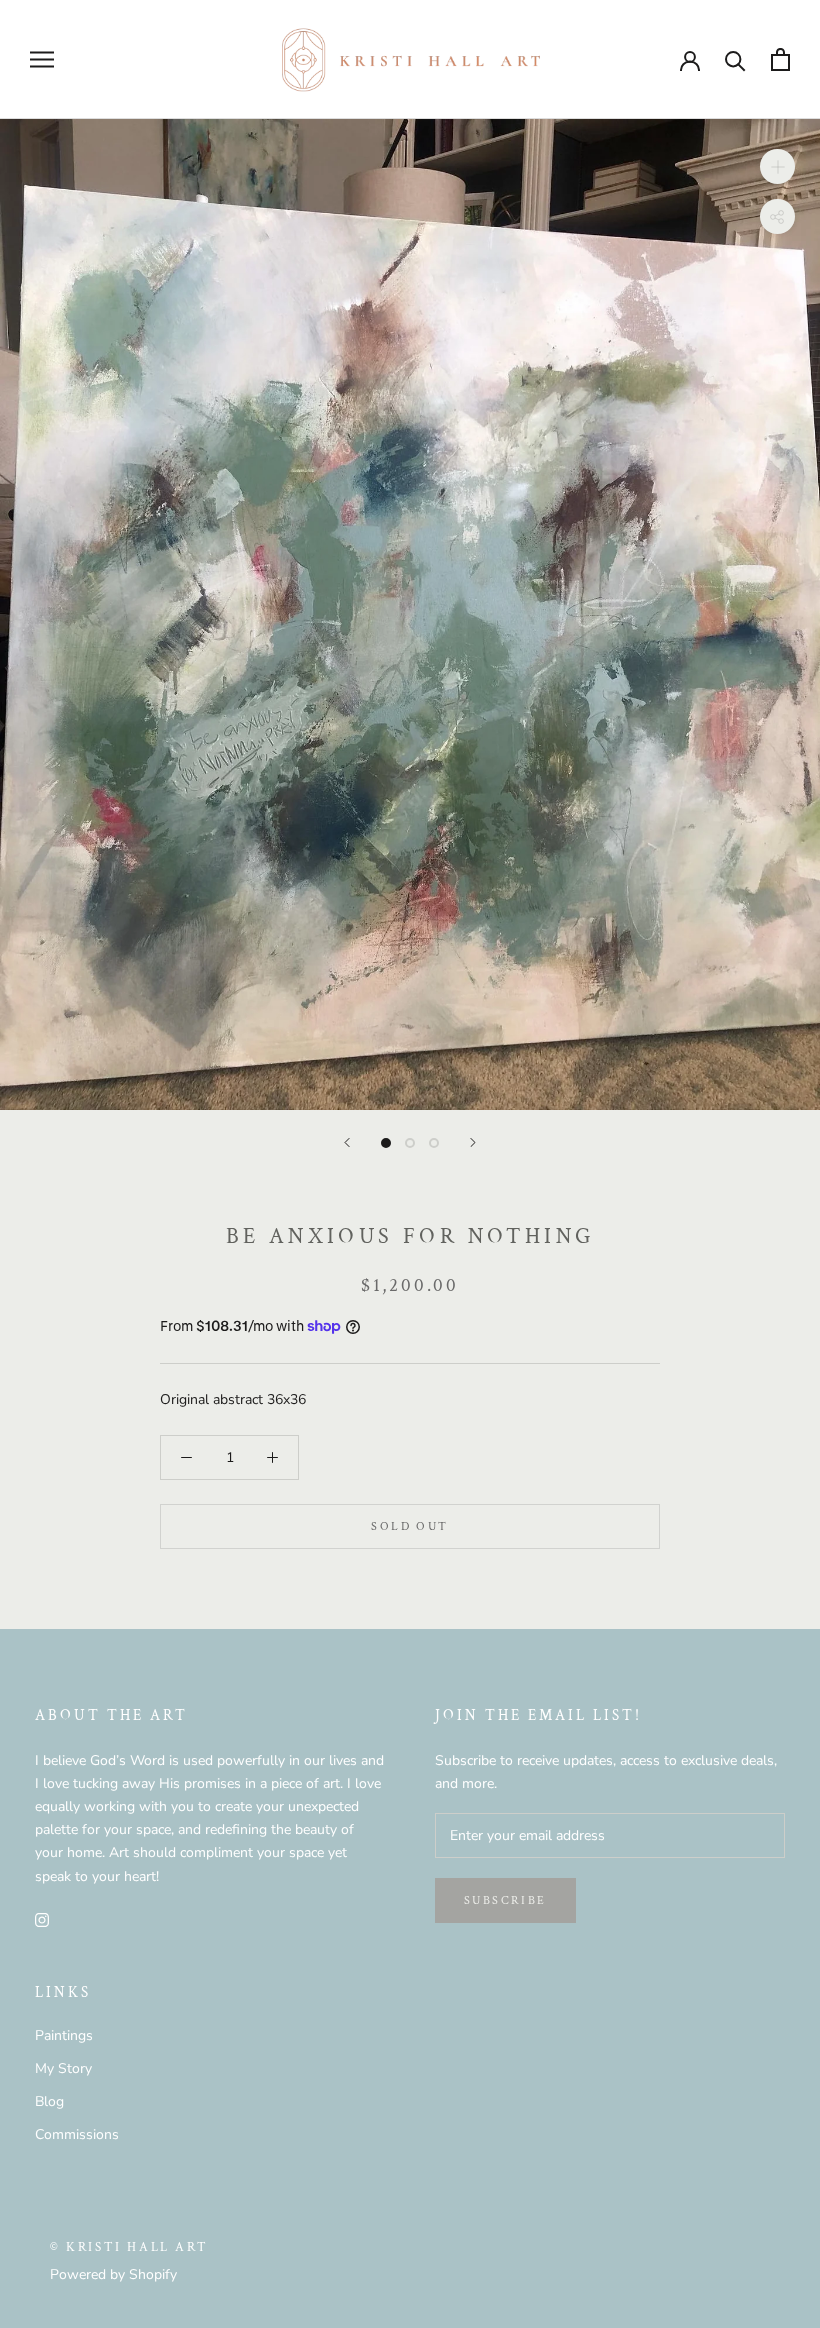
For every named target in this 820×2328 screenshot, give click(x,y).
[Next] (473, 1142)
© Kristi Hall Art (129, 2247)
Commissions (77, 2134)
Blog (49, 2101)
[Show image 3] (434, 1143)
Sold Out (409, 1526)
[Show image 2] (410, 1143)
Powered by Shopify (113, 2274)
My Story (63, 2068)
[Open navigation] (42, 59)
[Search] (735, 59)
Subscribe (505, 1900)
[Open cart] (780, 59)
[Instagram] (42, 1919)
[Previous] (347, 1142)
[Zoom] (777, 165)
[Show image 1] (386, 1143)
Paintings (64, 2035)
